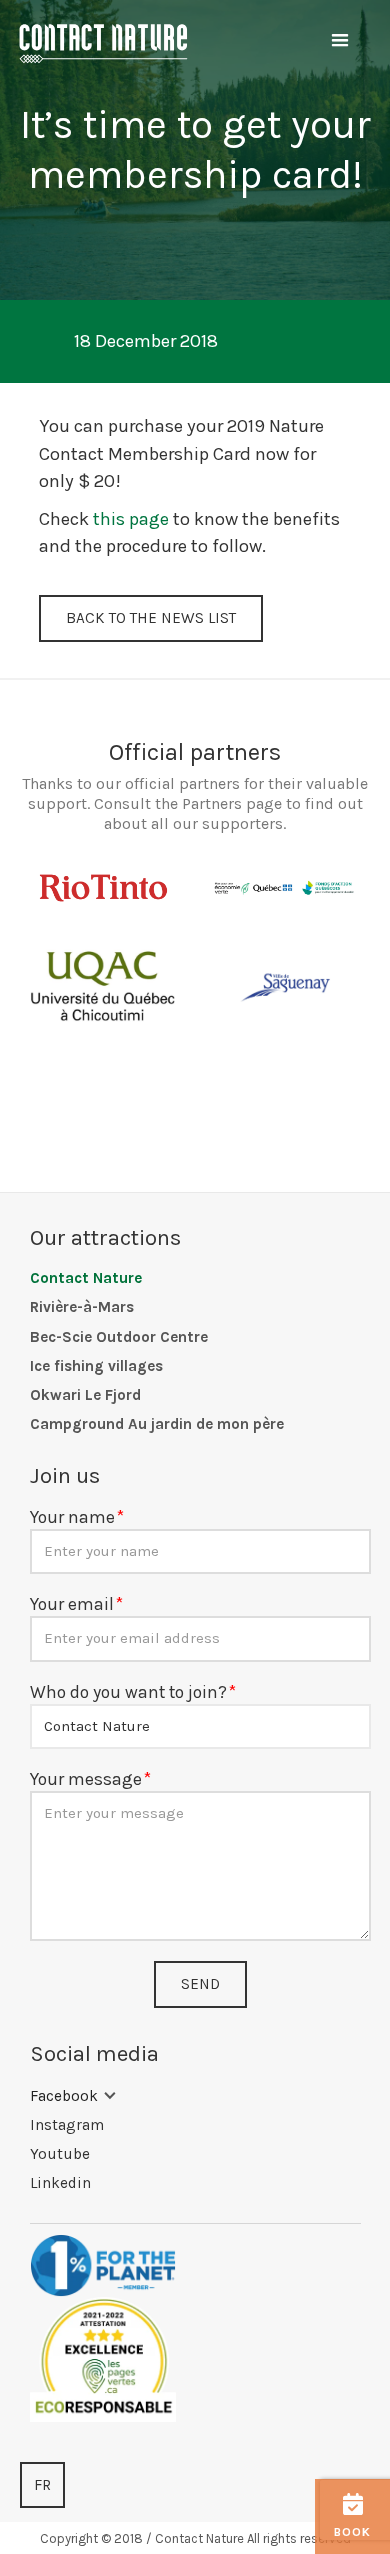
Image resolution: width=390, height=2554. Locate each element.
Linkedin (60, 2183)
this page (131, 519)
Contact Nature (86, 1278)
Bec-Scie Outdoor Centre (119, 1337)
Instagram (67, 2125)
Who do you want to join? (128, 1692)
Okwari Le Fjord (85, 1395)
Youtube (60, 2154)
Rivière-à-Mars (82, 1307)
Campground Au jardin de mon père (157, 1424)
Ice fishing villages (96, 1366)
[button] (340, 41)
